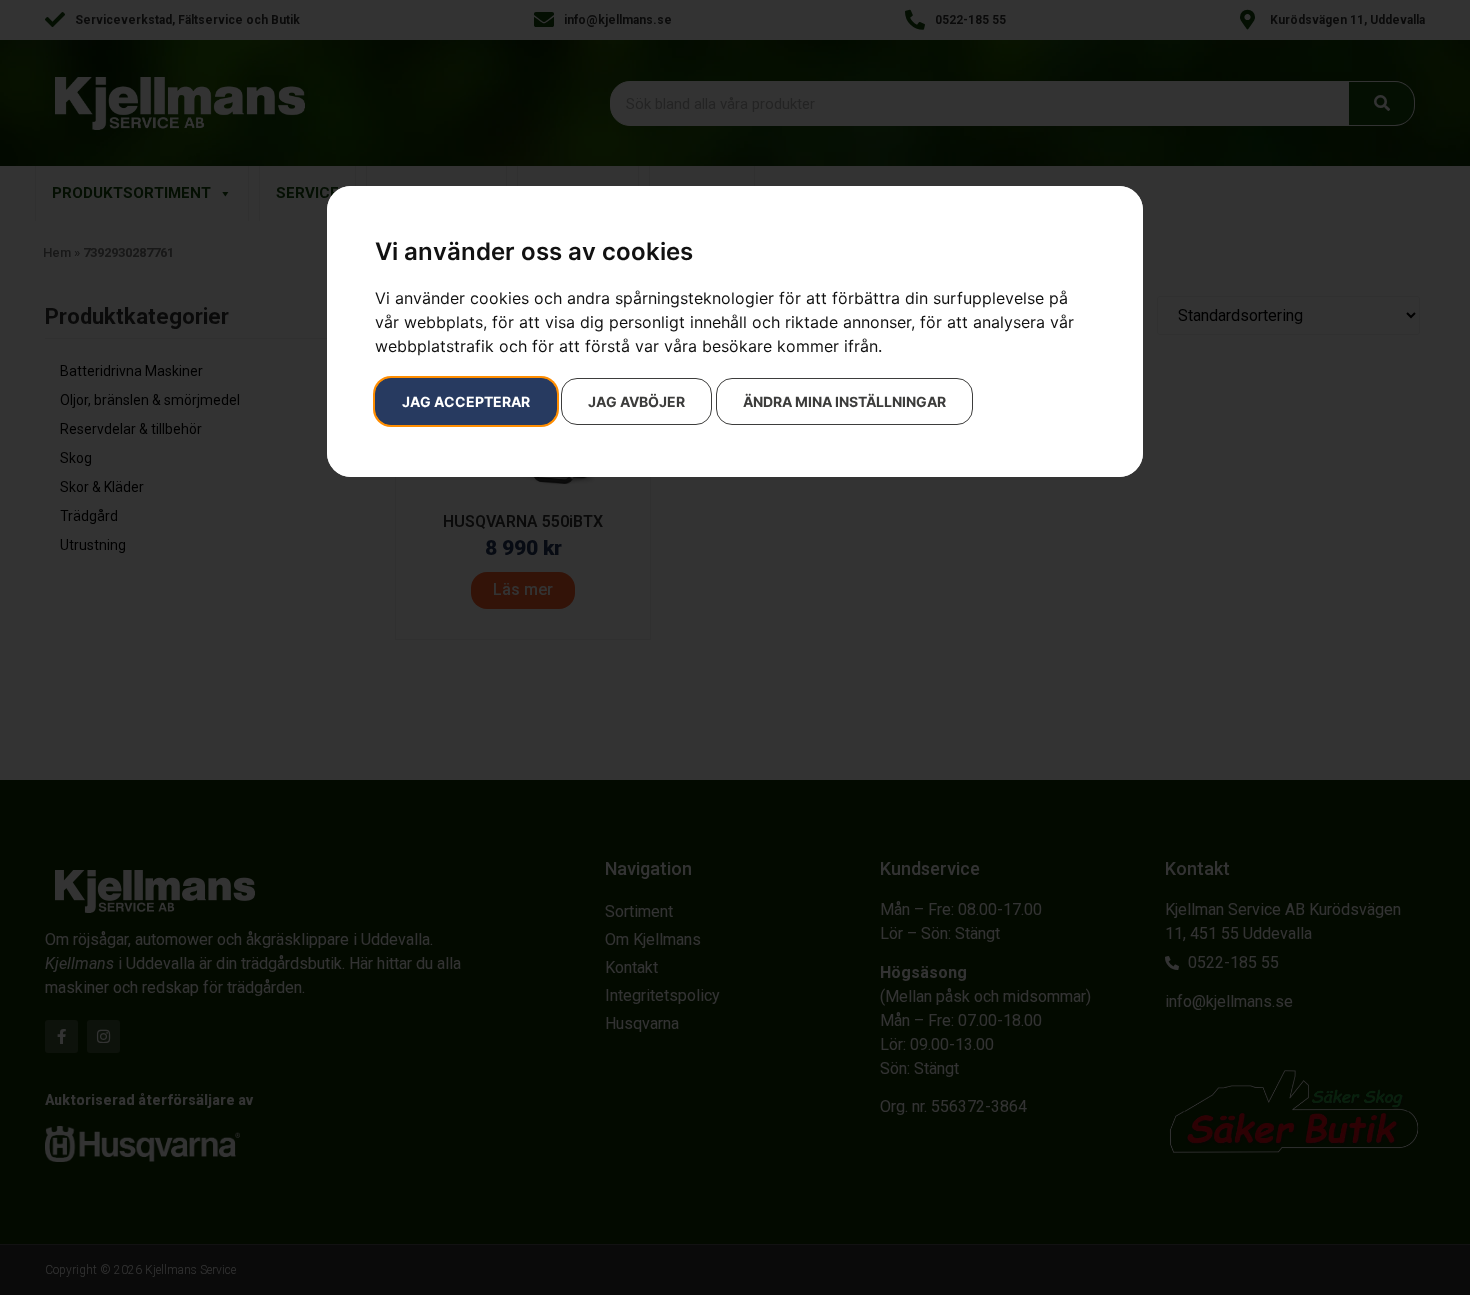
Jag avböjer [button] (636, 401)
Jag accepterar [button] (466, 401)
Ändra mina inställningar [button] (844, 401)
